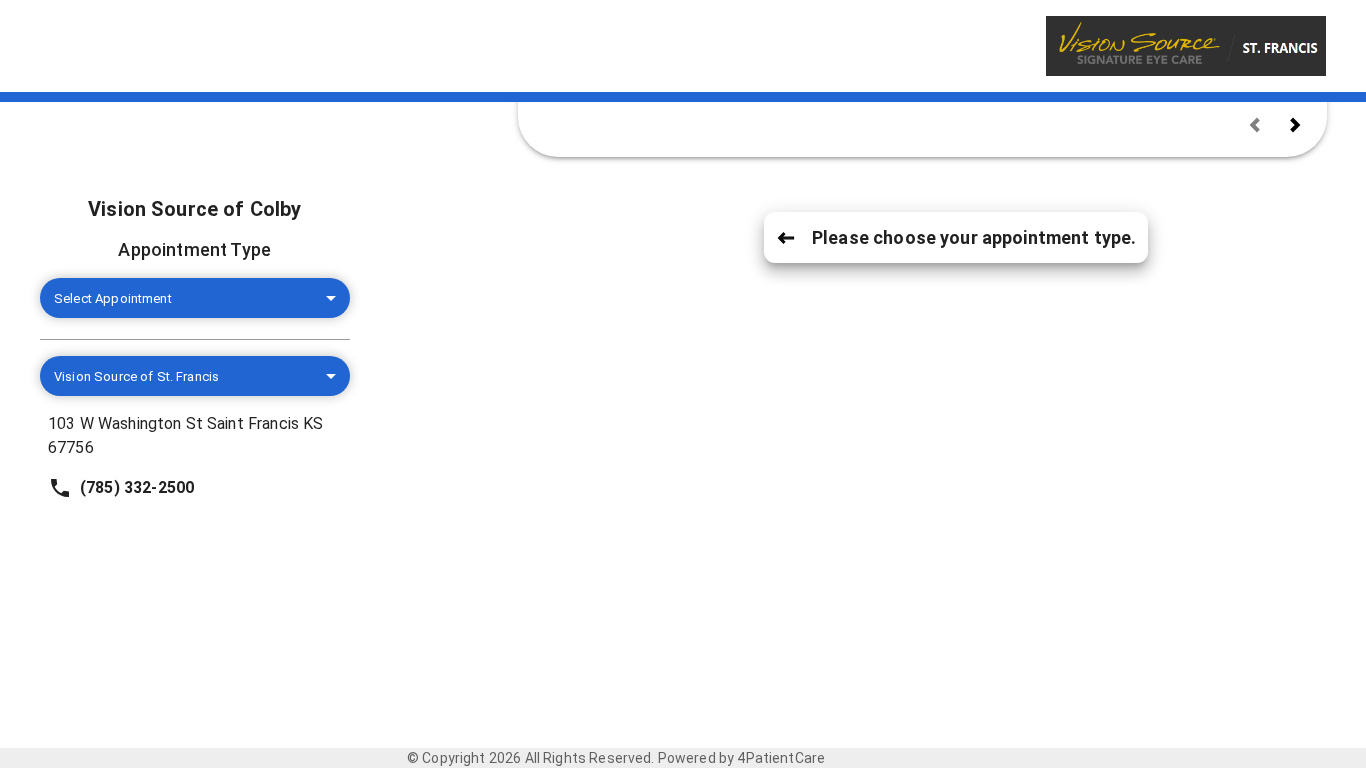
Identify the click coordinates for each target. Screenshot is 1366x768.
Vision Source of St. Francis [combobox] (136, 376)
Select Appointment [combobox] (113, 298)
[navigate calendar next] (1295, 125)
